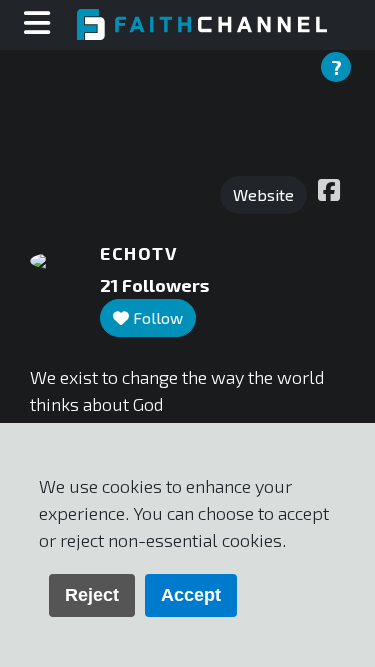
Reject (92, 595)
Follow (156, 317)
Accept (191, 595)
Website (263, 194)
